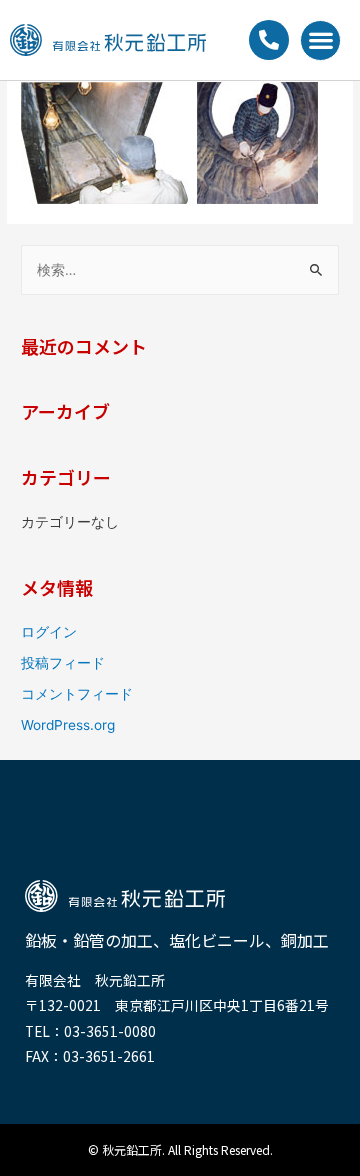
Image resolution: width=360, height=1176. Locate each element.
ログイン (49, 632)
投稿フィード (63, 663)
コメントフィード (77, 694)
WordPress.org (68, 725)
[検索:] (180, 270)
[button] (320, 40)
